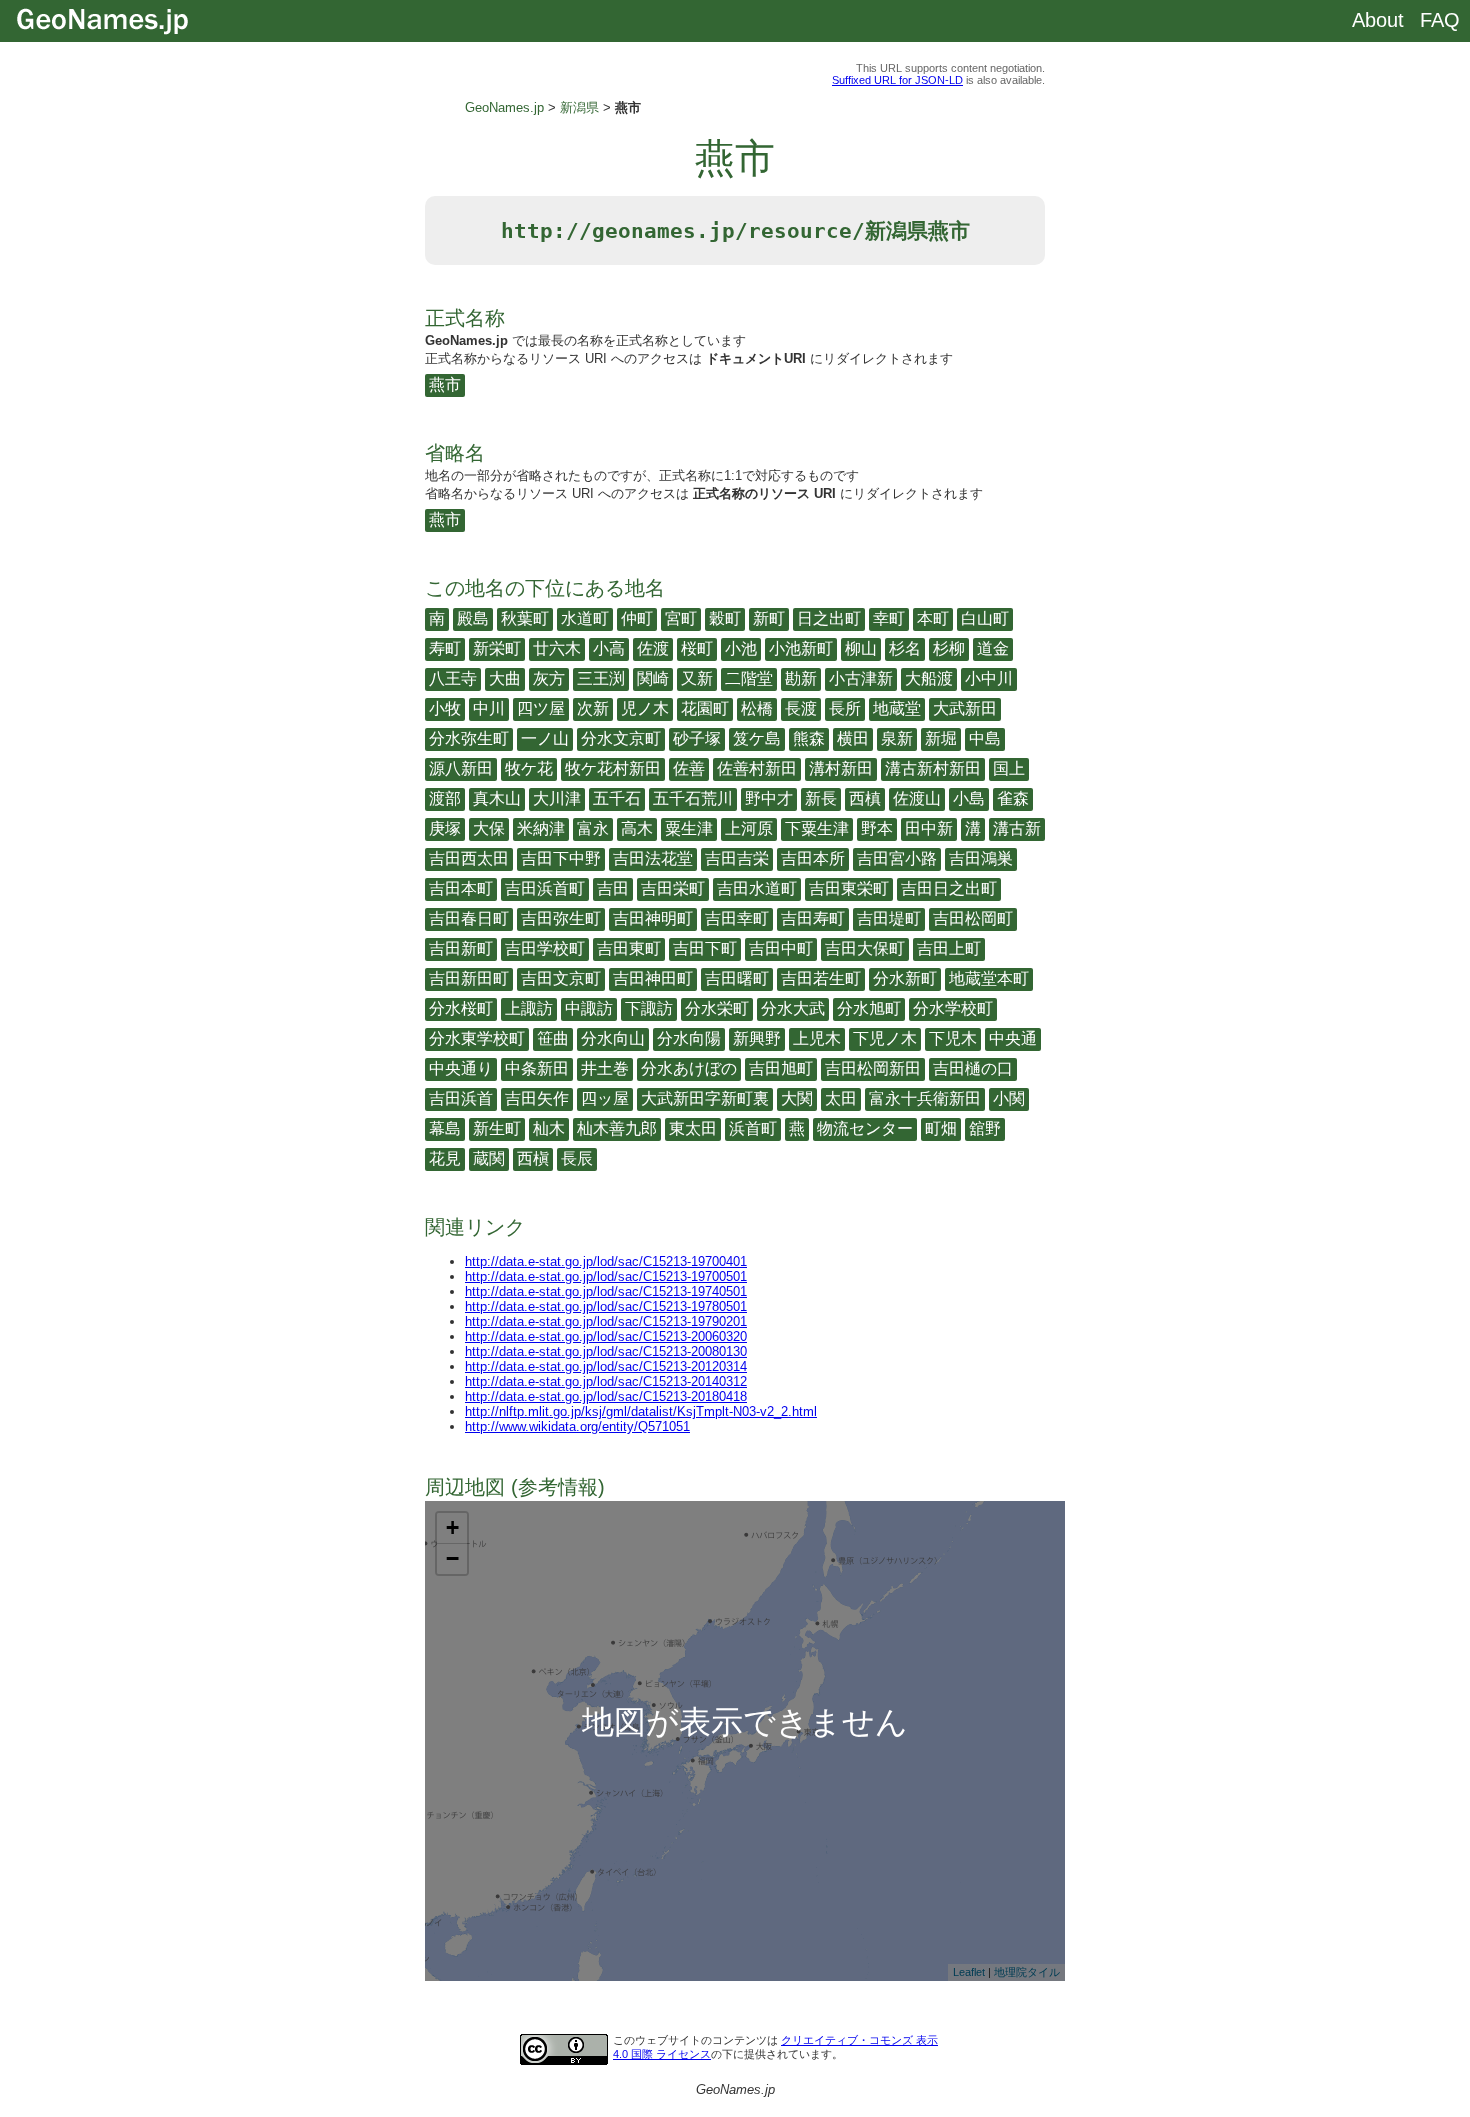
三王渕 (601, 678)
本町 (933, 618)
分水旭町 (869, 1008)
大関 (797, 1098)
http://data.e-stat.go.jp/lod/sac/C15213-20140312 (606, 1381)
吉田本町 (461, 888)
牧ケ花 (529, 768)
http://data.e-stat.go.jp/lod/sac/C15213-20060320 (606, 1336)
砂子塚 (697, 738)
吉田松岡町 (973, 918)
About (1378, 20)
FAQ (1440, 20)
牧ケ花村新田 (613, 768)
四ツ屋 (541, 708)
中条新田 (537, 1068)
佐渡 (653, 648)
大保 (489, 828)
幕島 (445, 1128)
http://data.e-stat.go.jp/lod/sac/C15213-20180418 (606, 1396)
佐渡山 (917, 798)
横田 (853, 738)
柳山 (861, 648)
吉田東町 (629, 948)
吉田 (613, 888)
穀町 (725, 618)
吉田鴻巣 (981, 858)
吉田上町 (949, 948)
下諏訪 (649, 1008)
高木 (637, 828)
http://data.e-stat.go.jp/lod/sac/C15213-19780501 (606, 1306)
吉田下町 (705, 948)
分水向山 (613, 1038)
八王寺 (453, 678)
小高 (609, 648)
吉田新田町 (469, 978)
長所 (845, 708)
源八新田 (461, 768)
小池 (741, 648)
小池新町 (801, 648)
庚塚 (445, 828)
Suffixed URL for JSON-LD (897, 80)
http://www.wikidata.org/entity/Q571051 (577, 1426)
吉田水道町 (757, 888)
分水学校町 (953, 1008)
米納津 (541, 828)
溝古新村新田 (933, 768)
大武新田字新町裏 (705, 1098)
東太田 (693, 1128)
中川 (489, 708)
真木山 (497, 798)
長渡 (801, 708)
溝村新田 (841, 768)
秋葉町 (525, 618)
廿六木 (557, 648)
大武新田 (965, 708)
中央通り (461, 1068)
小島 (969, 798)
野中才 (769, 798)
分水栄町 (717, 1008)
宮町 (681, 618)
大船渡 (929, 678)
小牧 (445, 708)
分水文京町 (621, 738)
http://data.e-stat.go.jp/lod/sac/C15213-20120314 (606, 1366)
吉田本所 (813, 858)
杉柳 (949, 648)
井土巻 (605, 1068)
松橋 (757, 708)
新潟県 (579, 107)
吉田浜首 (461, 1098)
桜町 (697, 648)
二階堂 (749, 678)
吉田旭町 (781, 1068)
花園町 (705, 708)
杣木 (549, 1128)
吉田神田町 (653, 978)
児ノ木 (645, 708)
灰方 (549, 678)
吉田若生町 (821, 978)
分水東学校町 (477, 1038)
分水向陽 (689, 1038)
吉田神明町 (653, 918)
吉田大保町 (865, 948)
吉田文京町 (561, 978)
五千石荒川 (693, 798)
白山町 (985, 618)
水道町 (585, 618)
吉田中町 (781, 948)
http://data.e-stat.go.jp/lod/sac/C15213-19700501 (606, 1276)
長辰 (577, 1158)
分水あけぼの (689, 1068)
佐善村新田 (757, 768)
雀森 (1013, 798)
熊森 (809, 738)
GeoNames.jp (504, 107)
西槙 (865, 798)
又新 (697, 678)
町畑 (941, 1128)
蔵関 (489, 1158)
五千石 (617, 798)
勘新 (801, 678)
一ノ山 (545, 738)
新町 (769, 618)
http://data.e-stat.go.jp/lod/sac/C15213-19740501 (606, 1291)
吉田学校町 (545, 948)
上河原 (749, 828)
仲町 (637, 618)
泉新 (897, 738)
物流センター (865, 1128)
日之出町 (829, 618)
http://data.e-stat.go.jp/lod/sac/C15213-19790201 (606, 1321)
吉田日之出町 (949, 888)
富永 (593, 828)
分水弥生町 (469, 738)
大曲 (505, 678)
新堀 (941, 738)
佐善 (689, 768)
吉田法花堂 (653, 858)
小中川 (989, 678)
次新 (593, 708)
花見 (445, 1158)
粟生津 (689, 828)
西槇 (533, 1158)
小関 (1009, 1098)
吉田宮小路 (897, 858)
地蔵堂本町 (989, 978)
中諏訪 (589, 1008)
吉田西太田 (469, 858)
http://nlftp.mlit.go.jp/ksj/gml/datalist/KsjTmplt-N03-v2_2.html (641, 1411)
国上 (1009, 768)
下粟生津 (817, 828)
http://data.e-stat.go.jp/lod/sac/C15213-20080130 (606, 1351)
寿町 (445, 648)
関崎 (653, 678)
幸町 (889, 618)
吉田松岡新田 (873, 1068)
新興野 (757, 1038)
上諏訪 (529, 1008)
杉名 (905, 648)
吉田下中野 (561, 858)
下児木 (953, 1038)
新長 (821, 798)
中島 (985, 738)
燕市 (445, 384)
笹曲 (553, 1038)
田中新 (929, 828)
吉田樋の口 (973, 1068)
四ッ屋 (605, 1098)
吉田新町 (461, 948)
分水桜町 (461, 1008)
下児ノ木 (885, 1038)
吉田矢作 (537, 1098)
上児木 (817, 1038)
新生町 (497, 1128)
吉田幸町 (737, 918)
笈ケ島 (757, 738)
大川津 (557, 798)
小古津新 (861, 678)
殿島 (473, 618)
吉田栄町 (673, 888)
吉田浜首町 (545, 888)
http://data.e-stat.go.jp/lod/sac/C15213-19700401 (606, 1261)
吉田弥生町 (561, 918)
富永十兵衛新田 (925, 1098)
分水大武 (793, 1008)
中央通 (1013, 1038)
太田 (841, 1098)
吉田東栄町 (849, 888)
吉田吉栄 (737, 858)
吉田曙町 (737, 978)
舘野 (985, 1128)
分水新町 (905, 978)
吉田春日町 (469, 918)
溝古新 (1017, 828)
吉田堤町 (889, 918)
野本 (877, 828)
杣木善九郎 (617, 1128)
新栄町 (497, 648)
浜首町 (753, 1128)
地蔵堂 (897, 708)
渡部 (445, 798)
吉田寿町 (813, 918)
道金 (993, 648)
